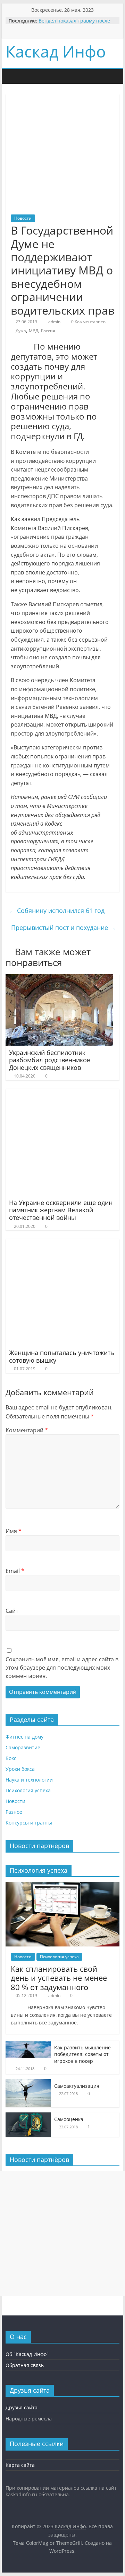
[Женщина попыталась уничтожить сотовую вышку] (59, 1243)
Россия (48, 331)
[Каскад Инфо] (12, 76)
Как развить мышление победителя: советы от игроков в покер (82, 2054)
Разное (14, 1812)
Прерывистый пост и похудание (64, 927)
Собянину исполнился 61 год (57, 911)
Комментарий (27, 1430)
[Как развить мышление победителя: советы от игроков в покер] (28, 2044)
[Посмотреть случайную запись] (55, 77)
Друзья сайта (22, 2407)
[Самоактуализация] (28, 2083)
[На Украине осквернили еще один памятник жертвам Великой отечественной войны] (59, 1093)
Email (15, 1571)
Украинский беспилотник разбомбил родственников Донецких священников (50, 1060)
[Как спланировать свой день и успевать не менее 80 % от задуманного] (62, 1886)
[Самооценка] (28, 2116)
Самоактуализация (77, 2086)
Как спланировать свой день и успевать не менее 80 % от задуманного (59, 1978)
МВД (34, 331)
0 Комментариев (88, 322)
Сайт (12, 1611)
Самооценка (69, 2119)
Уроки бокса (20, 1769)
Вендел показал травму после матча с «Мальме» (74, 24)
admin (54, 322)
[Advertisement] (62, 2234)
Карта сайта (20, 2465)
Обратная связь (25, 2365)
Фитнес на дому (24, 1737)
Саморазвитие (23, 1747)
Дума (21, 331)
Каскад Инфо (56, 51)
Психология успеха (28, 1790)
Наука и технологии (29, 1780)
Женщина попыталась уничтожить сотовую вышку (62, 1356)
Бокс (11, 1758)
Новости (23, 218)
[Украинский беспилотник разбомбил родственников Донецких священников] (59, 978)
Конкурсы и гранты (29, 1823)
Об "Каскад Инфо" (27, 2354)
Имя (14, 1531)
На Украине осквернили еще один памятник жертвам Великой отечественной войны (61, 1210)
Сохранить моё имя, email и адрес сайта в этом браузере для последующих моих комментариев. (62, 1668)
